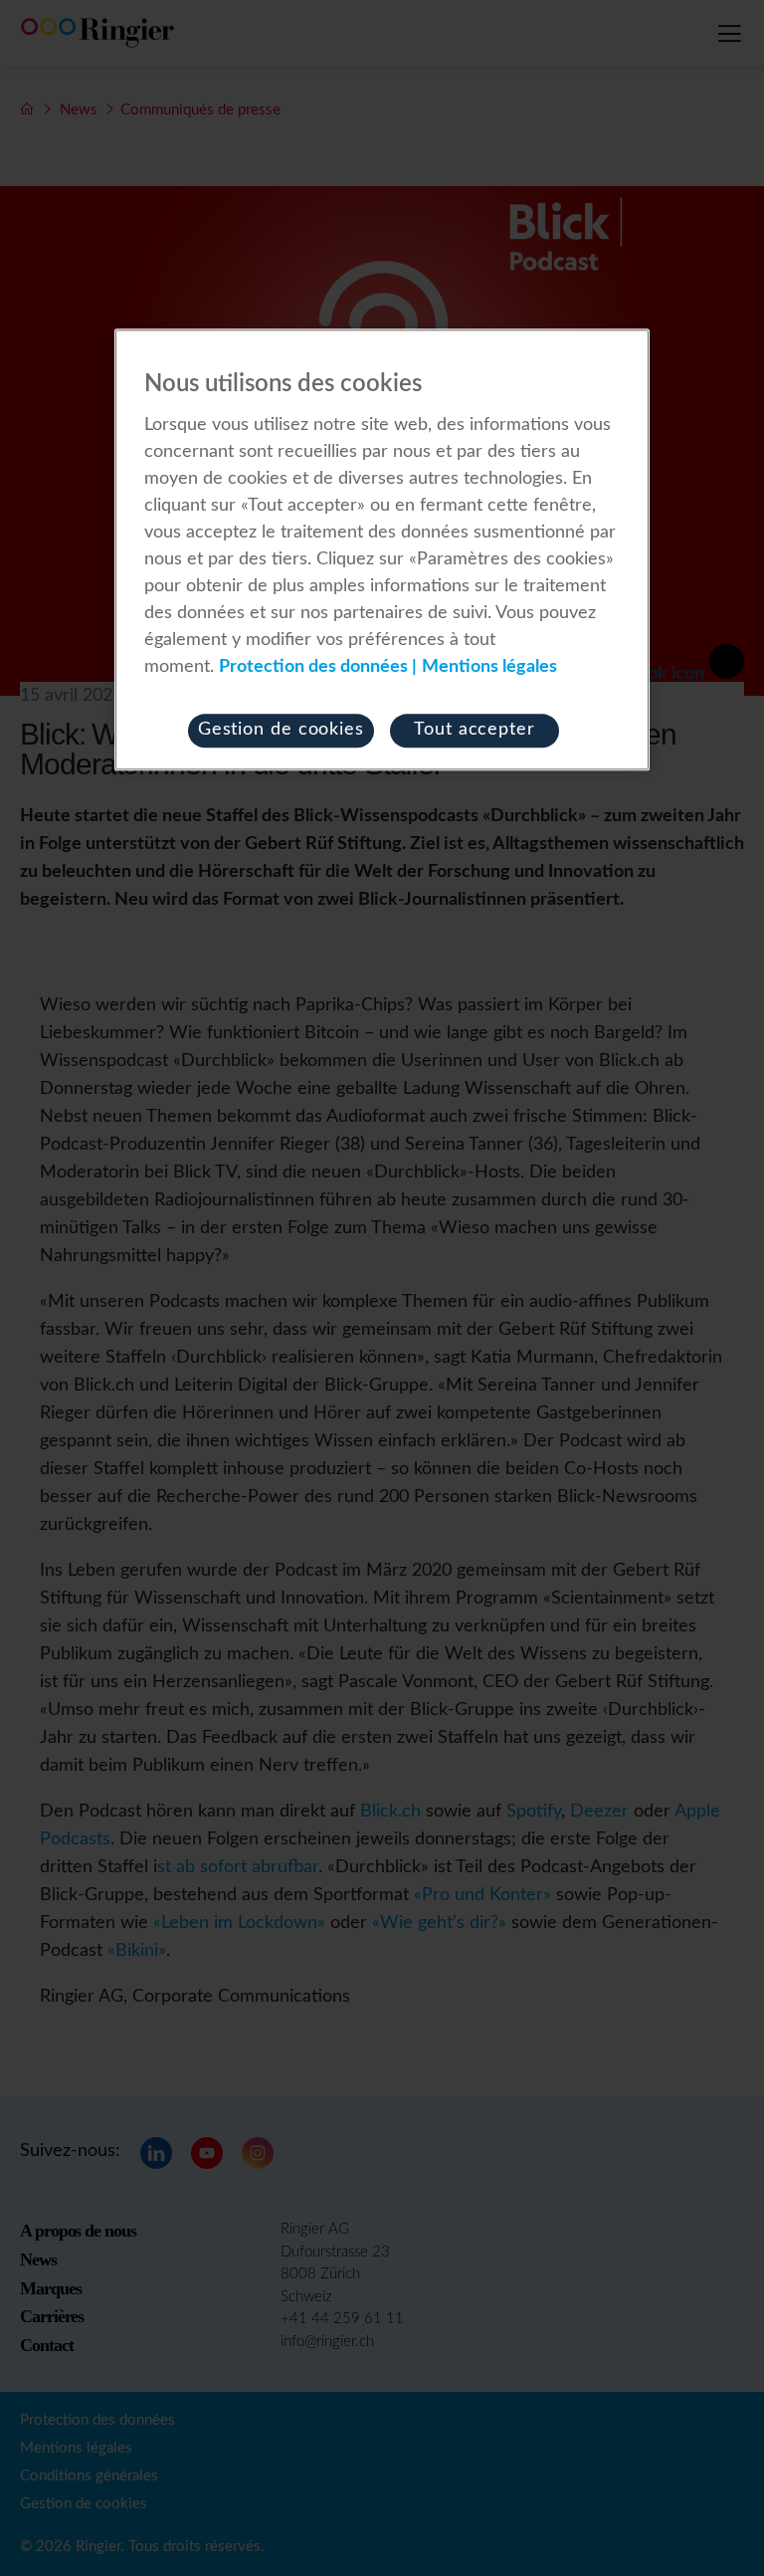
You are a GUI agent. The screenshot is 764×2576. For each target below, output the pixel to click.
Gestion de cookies (281, 730)
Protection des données (313, 667)
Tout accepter (475, 730)
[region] (382, 550)
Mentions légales (489, 667)
